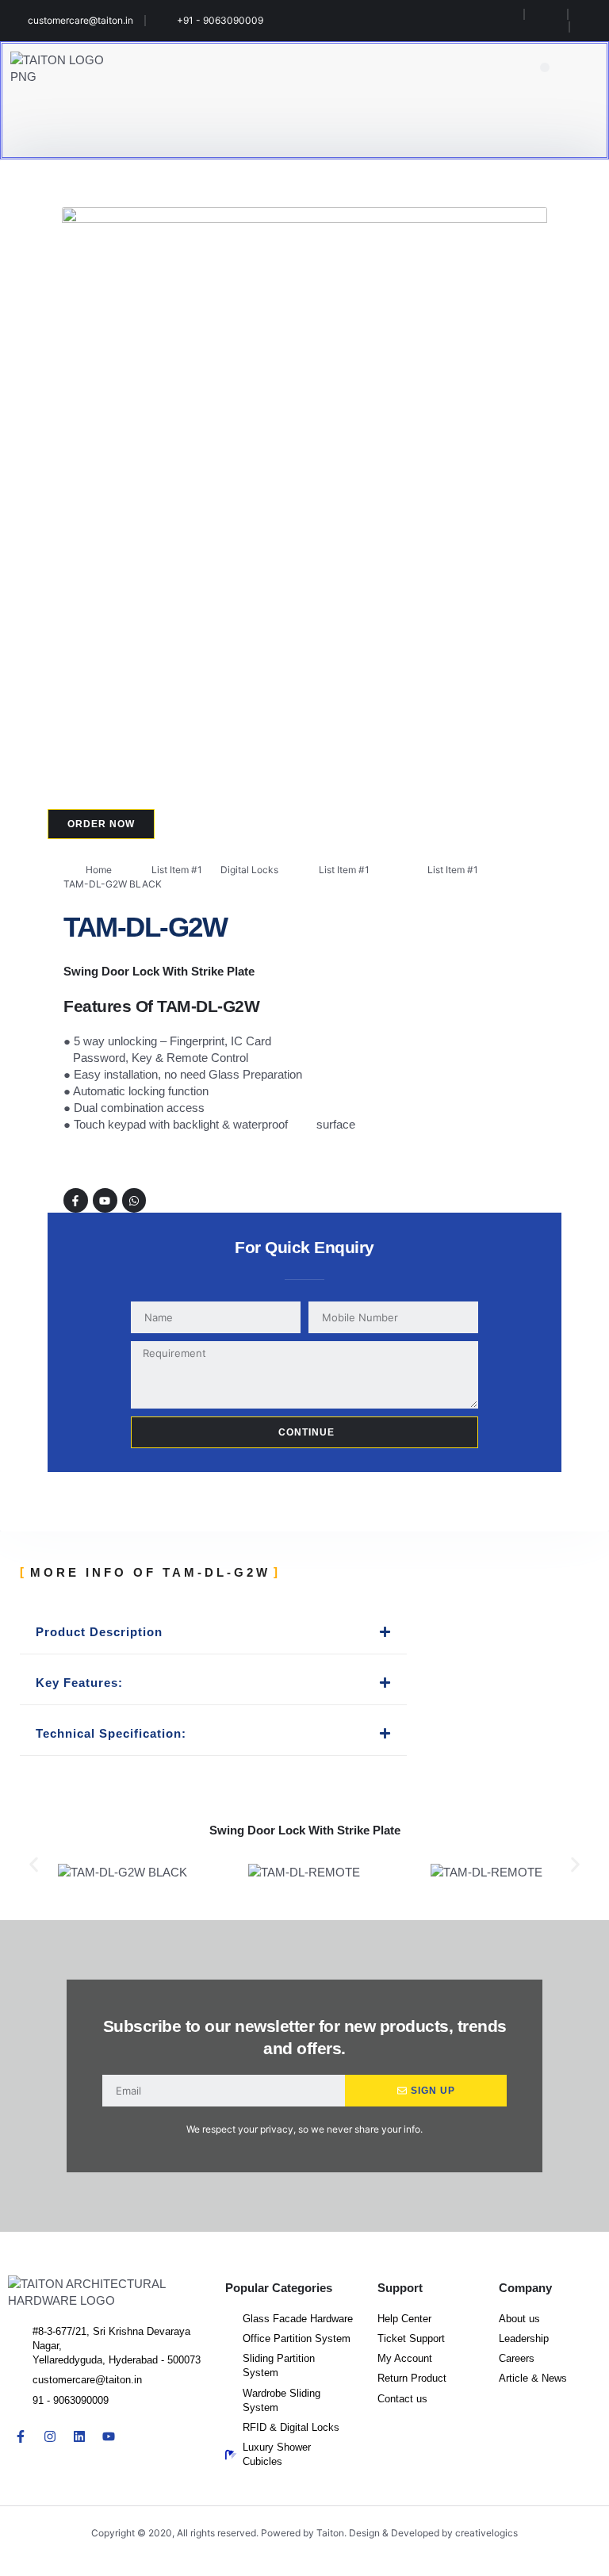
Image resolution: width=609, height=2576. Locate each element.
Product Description (99, 1632)
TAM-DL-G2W (145, 927)
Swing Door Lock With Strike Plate (159, 971)
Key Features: (79, 1683)
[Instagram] (50, 2436)
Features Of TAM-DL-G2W (161, 1006)
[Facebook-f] (76, 1200)
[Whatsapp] (134, 1200)
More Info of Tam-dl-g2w (150, 1572)
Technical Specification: (111, 1733)
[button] (545, 68)
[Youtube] (105, 1200)
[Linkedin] (79, 2436)
